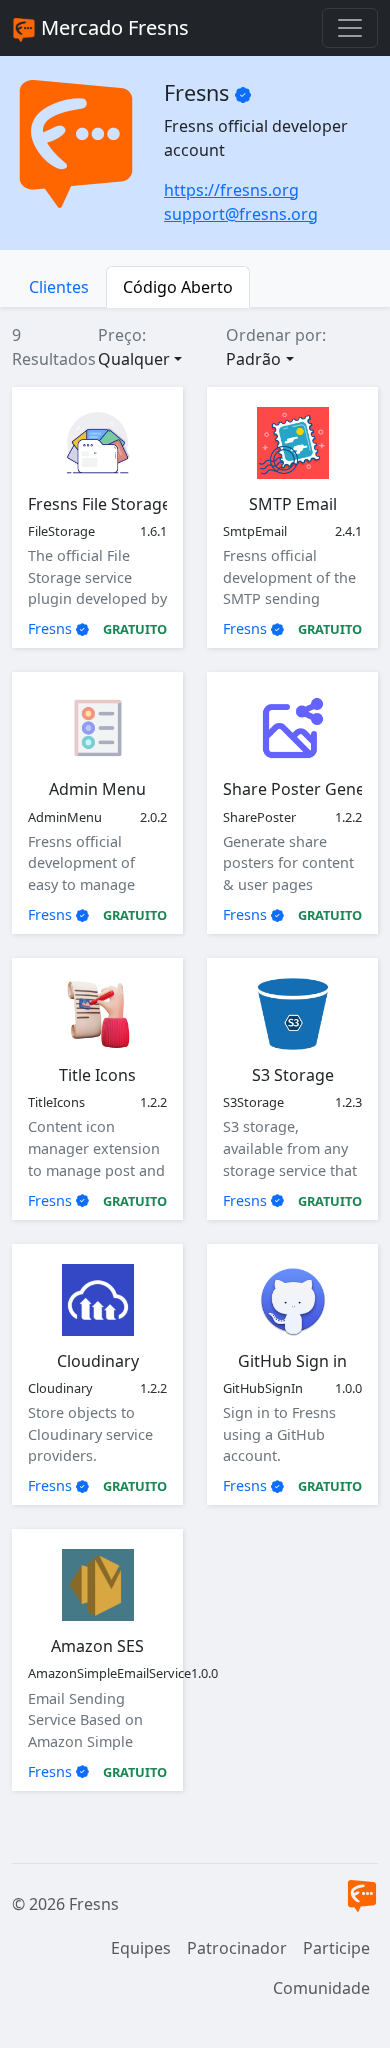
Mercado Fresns (112, 27)
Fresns (50, 628)
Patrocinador (237, 1948)
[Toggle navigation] (350, 28)
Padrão (253, 359)
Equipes (141, 1948)
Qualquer (134, 359)
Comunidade (321, 1988)
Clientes (59, 287)
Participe (336, 1948)
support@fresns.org (241, 214)
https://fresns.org (231, 190)
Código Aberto (178, 287)
